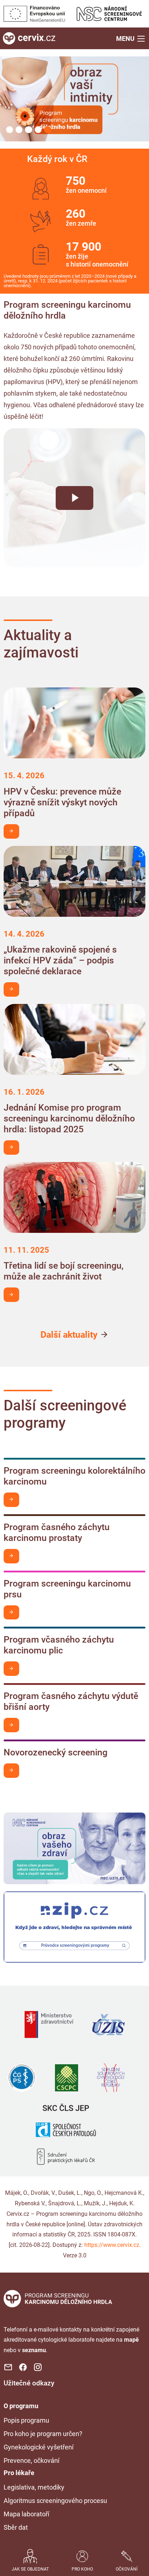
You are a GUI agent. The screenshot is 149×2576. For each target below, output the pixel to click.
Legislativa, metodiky (34, 2487)
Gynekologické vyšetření (39, 2447)
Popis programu (26, 2420)
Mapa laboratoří (26, 2514)
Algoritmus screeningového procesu (55, 2501)
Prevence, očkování (31, 2460)
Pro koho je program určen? (43, 2434)
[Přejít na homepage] (29, 38)
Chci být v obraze (11, 831)
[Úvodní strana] (58, 2298)
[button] (131, 38)
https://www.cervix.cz (112, 2245)
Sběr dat (16, 2527)
